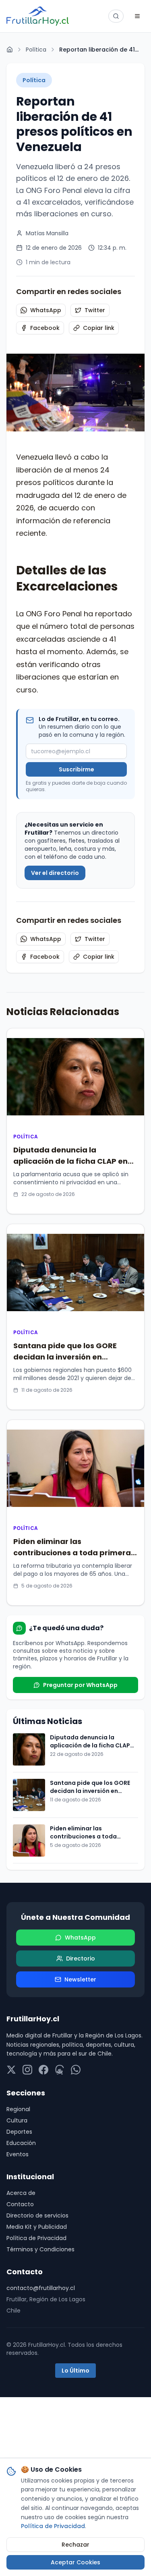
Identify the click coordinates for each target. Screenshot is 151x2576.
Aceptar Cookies (75, 2562)
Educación (21, 2143)
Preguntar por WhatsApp (80, 1685)
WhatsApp (46, 310)
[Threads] (60, 2070)
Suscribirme (77, 769)
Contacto (20, 2204)
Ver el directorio (55, 873)
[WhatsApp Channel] (76, 2070)
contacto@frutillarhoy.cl (41, 2288)
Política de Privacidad (36, 2238)
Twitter (95, 310)
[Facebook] (43, 2070)
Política (36, 50)
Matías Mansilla (47, 233)
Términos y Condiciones (40, 2249)
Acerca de (21, 2193)
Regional (18, 2109)
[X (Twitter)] (11, 2070)
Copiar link (99, 328)
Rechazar (75, 2545)
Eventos (18, 2154)
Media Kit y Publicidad (37, 2227)
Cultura (17, 2120)
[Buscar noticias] (116, 16)
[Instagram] (27, 2070)
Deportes (19, 2132)
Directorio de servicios (37, 2215)
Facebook (45, 328)
